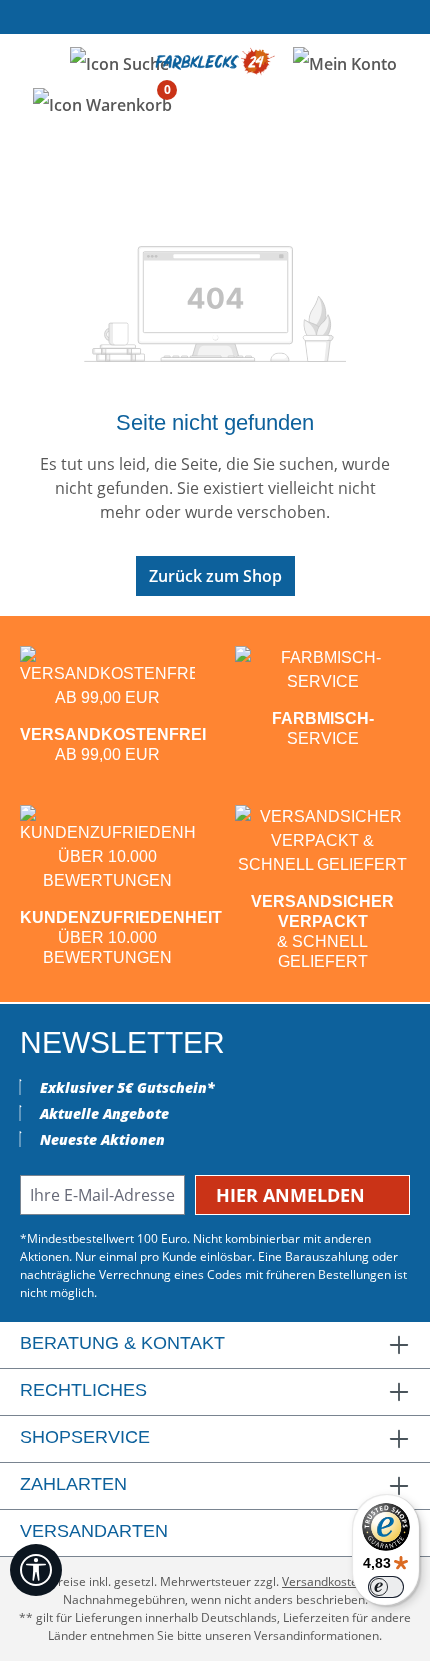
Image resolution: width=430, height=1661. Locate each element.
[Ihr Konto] (345, 63)
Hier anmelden (293, 1195)
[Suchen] (119, 63)
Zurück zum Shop (215, 576)
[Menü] (38, 62)
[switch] (386, 1587)
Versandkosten (323, 1581)
